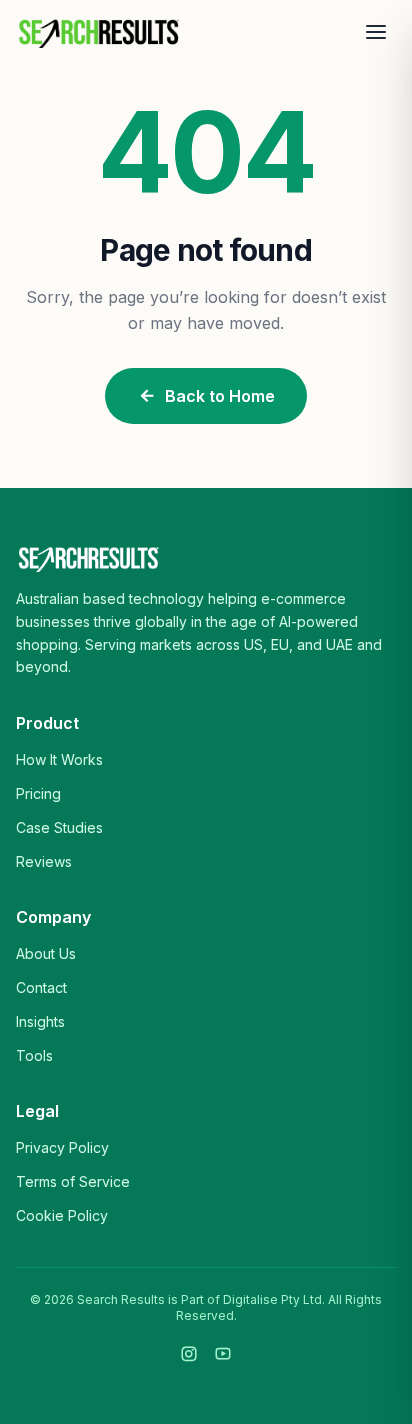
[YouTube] (223, 1354)
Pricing (38, 793)
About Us (46, 953)
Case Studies (59, 827)
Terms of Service (73, 1181)
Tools (34, 1055)
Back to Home (220, 396)
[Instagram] (189, 1354)
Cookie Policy (62, 1215)
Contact (41, 987)
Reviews (44, 861)
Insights (40, 1021)
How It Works (59, 759)
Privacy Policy (62, 1147)
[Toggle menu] (376, 32)
